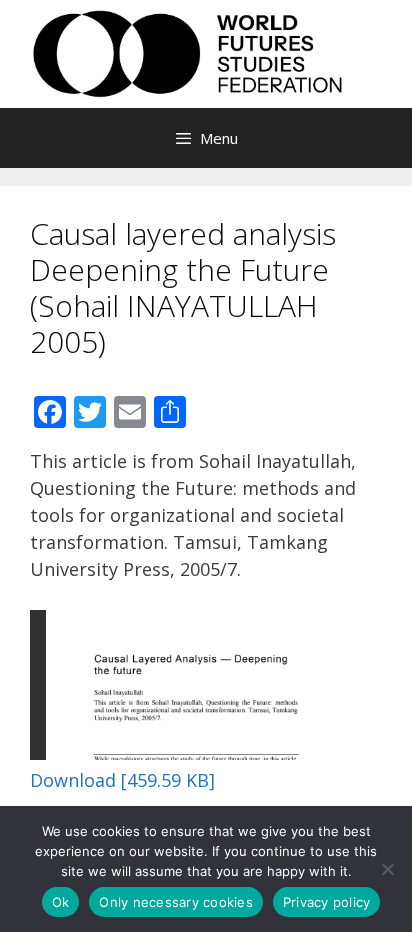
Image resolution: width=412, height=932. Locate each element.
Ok (61, 902)
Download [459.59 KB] (122, 780)
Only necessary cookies (176, 902)
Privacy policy (327, 902)
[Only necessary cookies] (387, 869)
